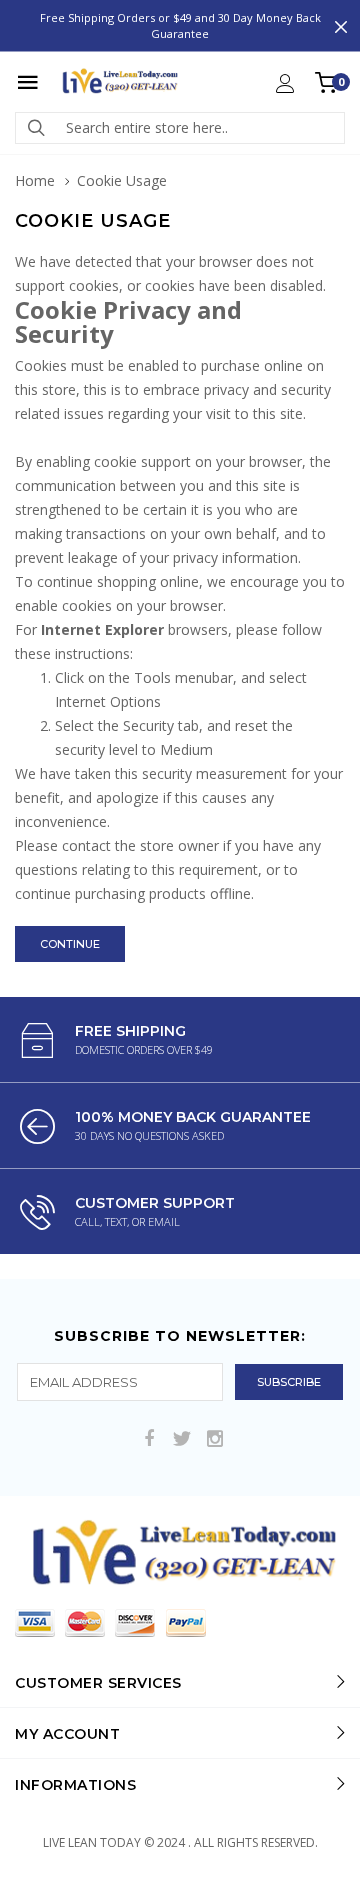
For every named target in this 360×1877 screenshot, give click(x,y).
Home (35, 180)
